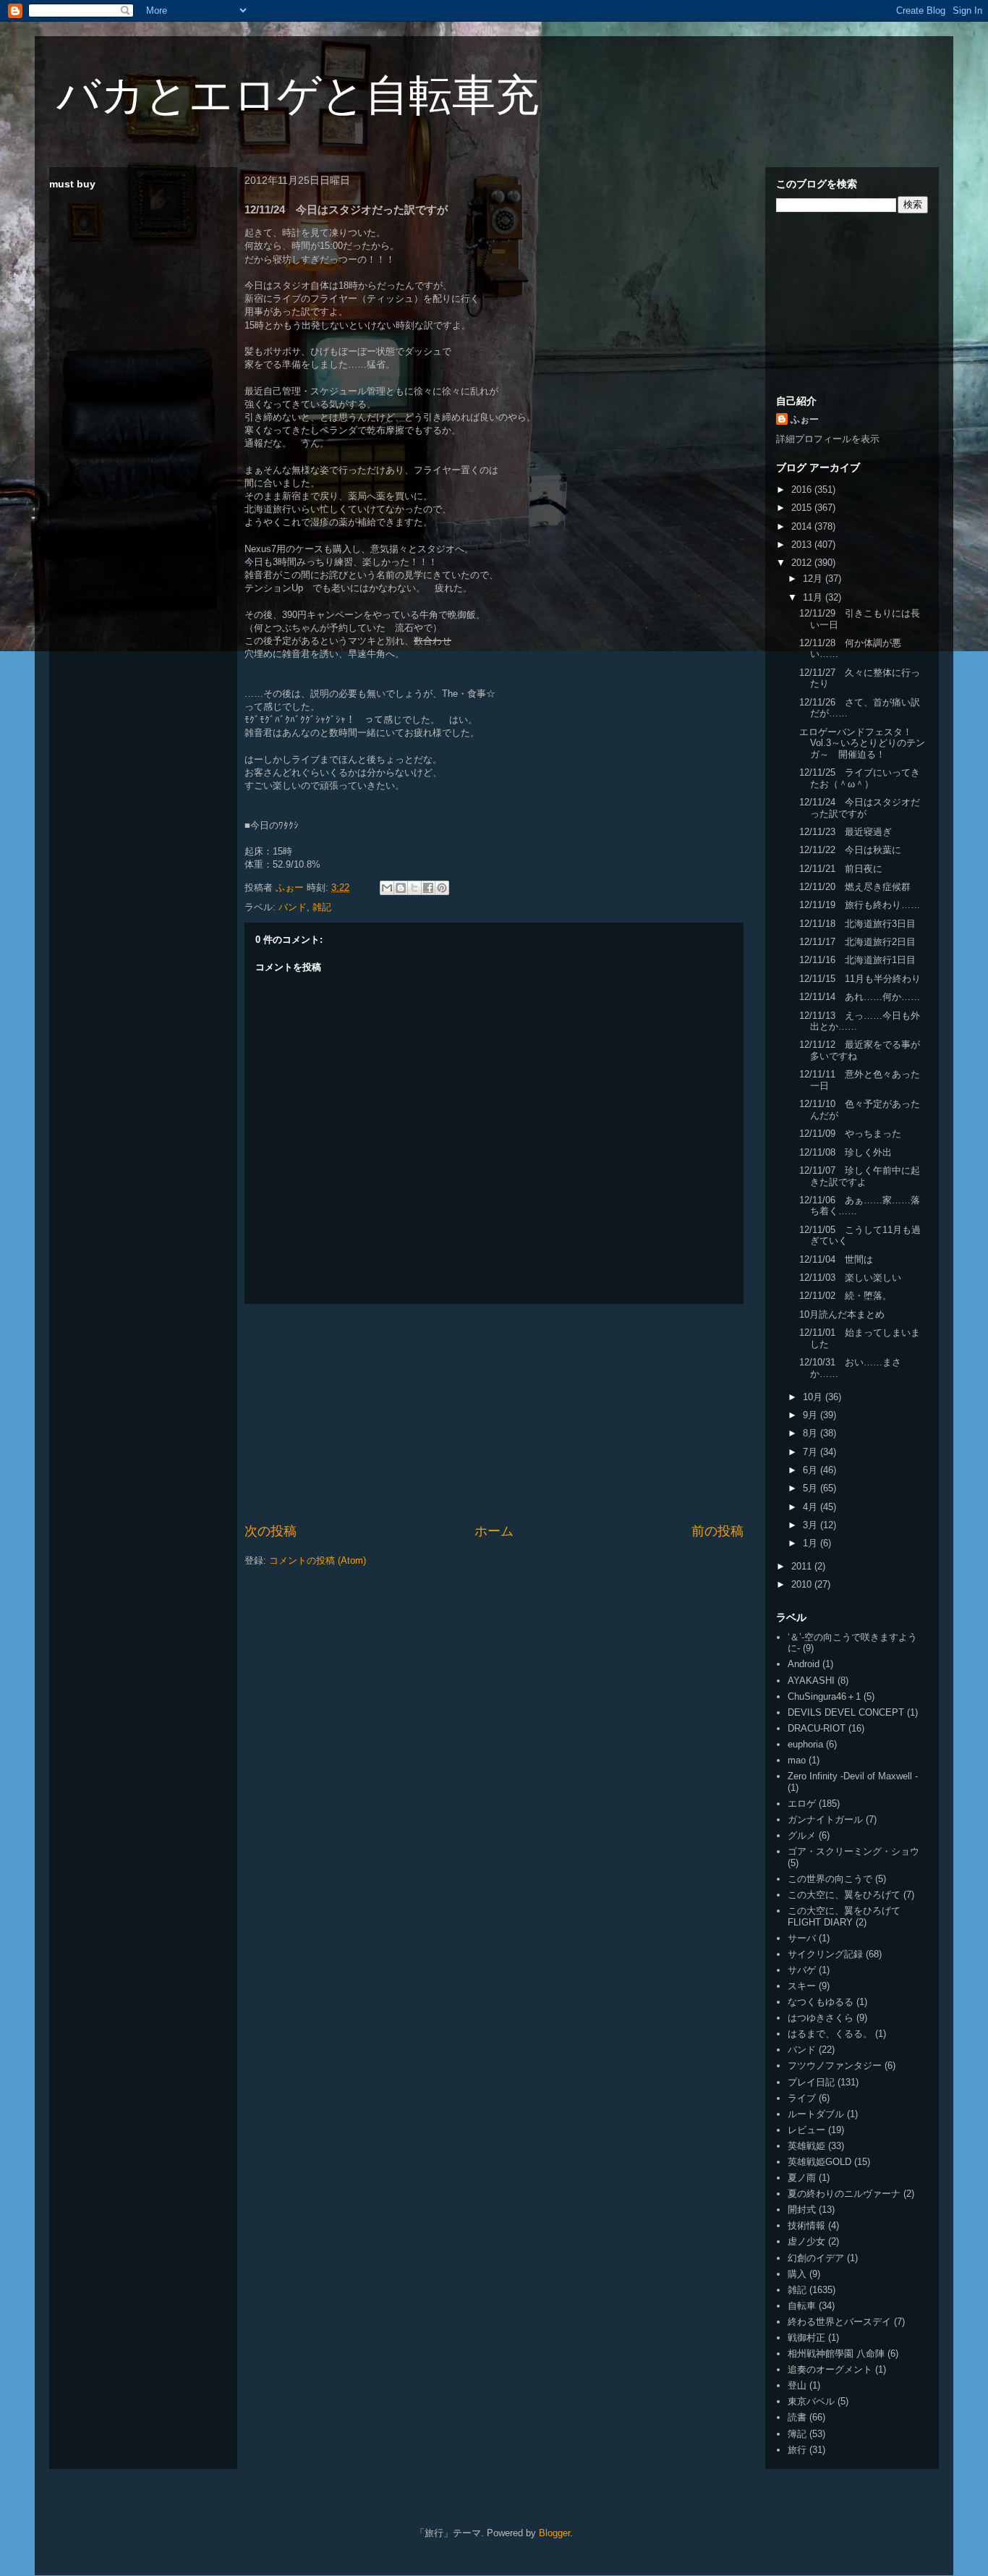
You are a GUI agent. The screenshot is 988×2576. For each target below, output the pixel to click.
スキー (802, 1986)
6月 (812, 1470)
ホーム (494, 1531)
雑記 (322, 907)
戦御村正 (806, 2338)
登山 (797, 2385)
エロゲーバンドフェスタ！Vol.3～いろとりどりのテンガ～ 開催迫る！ (862, 743)
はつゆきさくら (821, 2018)
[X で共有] (414, 888)
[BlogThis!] (401, 888)
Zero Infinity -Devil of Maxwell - (853, 1776)
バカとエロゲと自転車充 (298, 95)
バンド (293, 907)
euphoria (805, 1744)
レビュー (806, 2130)
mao (797, 1760)
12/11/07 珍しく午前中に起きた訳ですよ (860, 1176)
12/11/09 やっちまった (850, 1134)
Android (804, 1664)
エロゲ (802, 1804)
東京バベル (811, 2401)
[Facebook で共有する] (428, 888)
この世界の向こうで (830, 1879)
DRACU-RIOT (817, 1728)
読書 (797, 2417)
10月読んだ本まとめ (842, 1314)
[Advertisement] (494, 1413)
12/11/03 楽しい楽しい (850, 1278)
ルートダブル (816, 2114)
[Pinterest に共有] (442, 888)
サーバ (802, 1938)
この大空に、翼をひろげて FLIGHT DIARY (844, 1916)
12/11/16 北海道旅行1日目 (857, 960)
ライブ (802, 2098)
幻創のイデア (816, 2258)
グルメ (802, 1835)
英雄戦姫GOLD (819, 2162)
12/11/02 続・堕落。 (846, 1296)
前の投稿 (717, 1531)
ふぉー (805, 419)
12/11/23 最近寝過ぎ (846, 832)
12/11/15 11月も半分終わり (860, 979)
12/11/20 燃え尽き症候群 (855, 887)
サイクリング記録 (825, 1954)
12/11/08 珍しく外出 (846, 1152)
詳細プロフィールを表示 (828, 439)
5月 (812, 1488)
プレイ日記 (811, 2082)
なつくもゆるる (821, 2002)
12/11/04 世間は (836, 1259)
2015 (803, 508)
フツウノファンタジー (835, 2066)
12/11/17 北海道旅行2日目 (857, 942)
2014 (803, 526)
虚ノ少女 (806, 2241)
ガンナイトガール (825, 1819)
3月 (812, 1525)
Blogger (554, 2533)
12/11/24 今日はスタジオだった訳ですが (860, 808)
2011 (803, 1566)
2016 (803, 490)
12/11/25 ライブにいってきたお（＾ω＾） (860, 778)
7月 (812, 1452)
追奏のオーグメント (830, 2369)
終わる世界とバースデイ (839, 2322)
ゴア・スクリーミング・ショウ (853, 1851)
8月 (812, 1433)
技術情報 (806, 2225)
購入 (797, 2274)
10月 (814, 1397)
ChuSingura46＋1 (824, 1696)
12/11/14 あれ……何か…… (860, 997)
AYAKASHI (811, 1681)
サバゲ (802, 1970)
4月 (812, 1507)
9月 (812, 1415)
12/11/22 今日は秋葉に (850, 850)
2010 (803, 1584)
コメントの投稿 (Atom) (318, 1560)
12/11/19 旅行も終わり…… (860, 905)
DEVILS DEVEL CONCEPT (846, 1712)
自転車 (802, 2306)
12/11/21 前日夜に (841, 869)
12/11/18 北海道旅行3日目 (857, 924)
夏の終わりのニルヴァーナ (844, 2194)
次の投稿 (271, 1531)
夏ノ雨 (802, 2178)
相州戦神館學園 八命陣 (836, 2353)
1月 (812, 1543)
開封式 (802, 2209)
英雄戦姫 (806, 2146)
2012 (803, 563)
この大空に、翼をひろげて (844, 1895)
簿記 (797, 2434)
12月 (814, 579)
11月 (814, 597)
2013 (803, 545)
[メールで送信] (387, 888)
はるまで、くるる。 (830, 2034)
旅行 (797, 2450)
